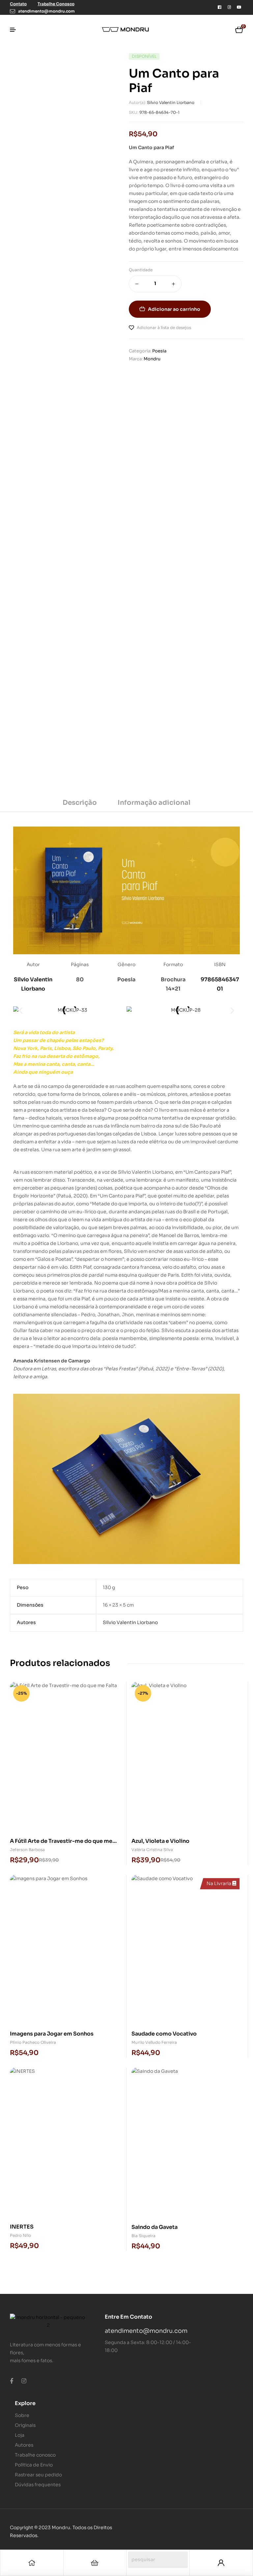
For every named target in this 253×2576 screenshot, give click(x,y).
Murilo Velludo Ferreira (154, 2042)
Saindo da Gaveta (155, 2227)
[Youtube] (239, 7)
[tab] (80, 805)
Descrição (80, 803)
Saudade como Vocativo (164, 2034)
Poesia (159, 351)
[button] (21, 1010)
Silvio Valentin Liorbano (171, 102)
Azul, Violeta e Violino (160, 1841)
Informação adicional (154, 803)
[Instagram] (229, 7)
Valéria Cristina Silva (152, 1850)
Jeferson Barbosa (27, 1850)
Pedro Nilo (20, 2235)
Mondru (152, 359)
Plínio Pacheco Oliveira (33, 2042)
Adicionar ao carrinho (174, 309)
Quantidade (141, 270)
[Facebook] (219, 7)
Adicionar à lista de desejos (164, 327)
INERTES (22, 2227)
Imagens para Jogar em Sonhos (52, 2034)
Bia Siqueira (143, 2236)
